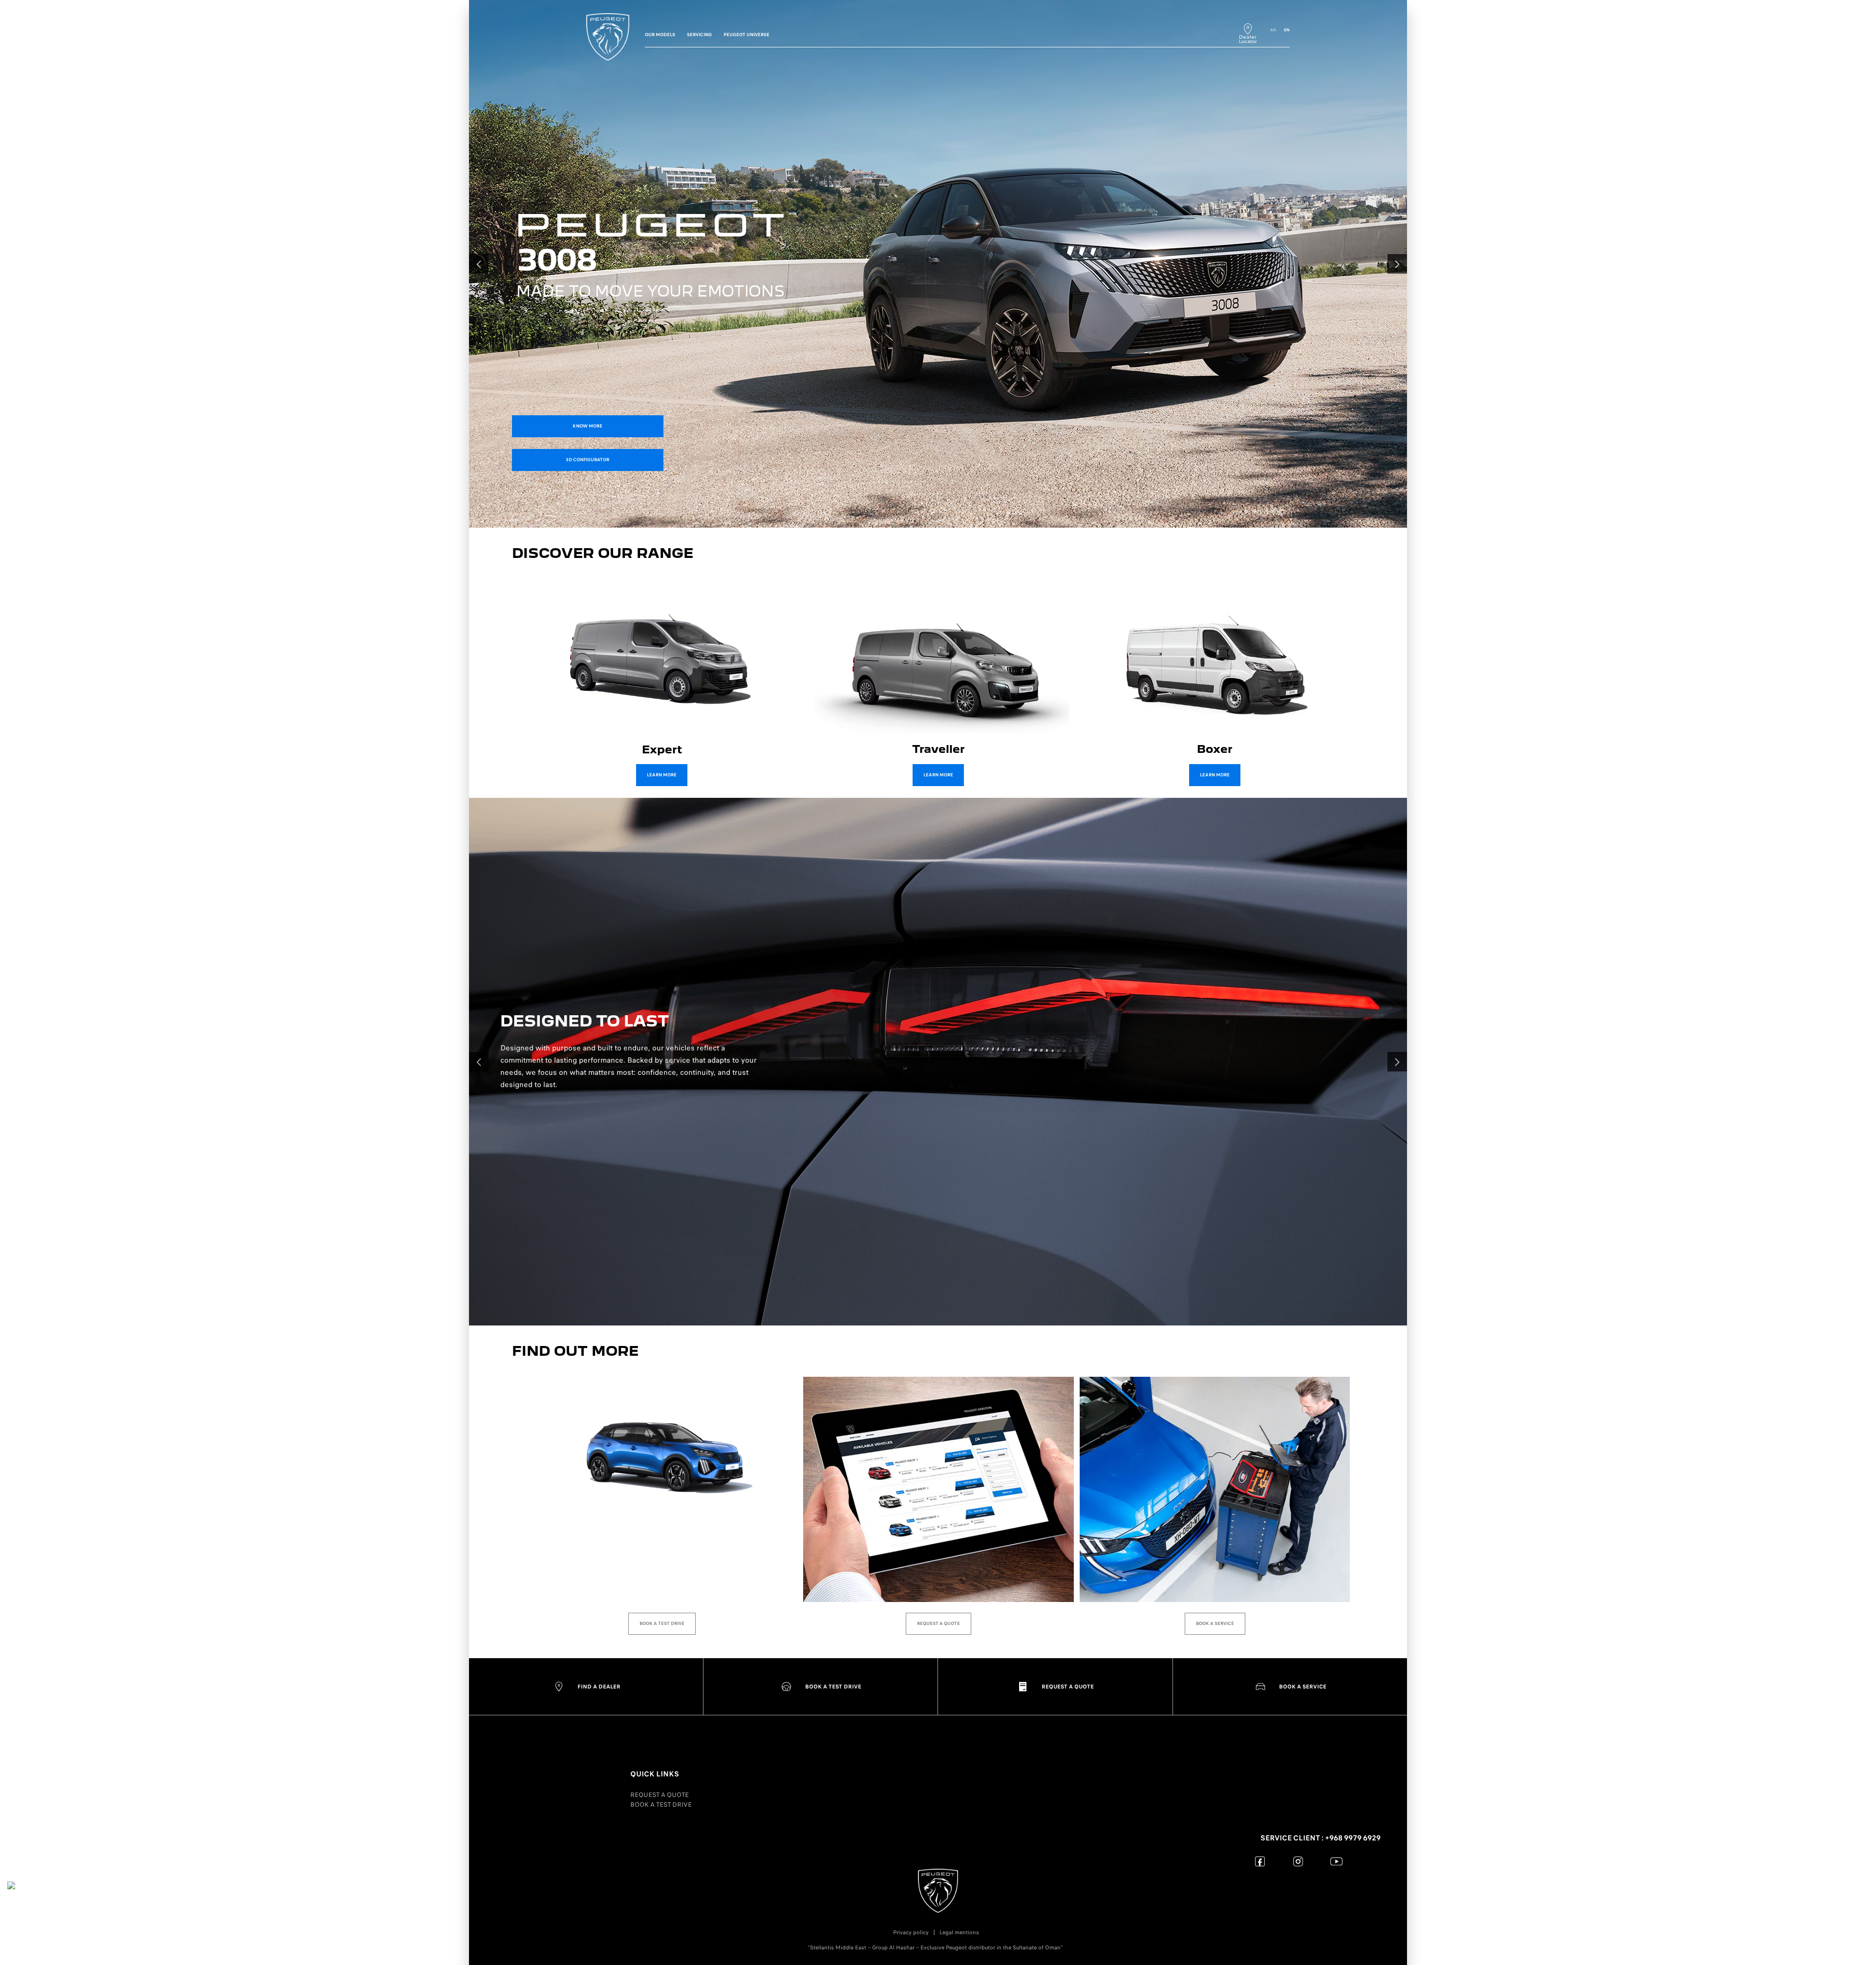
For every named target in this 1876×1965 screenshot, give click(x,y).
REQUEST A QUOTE (660, 1795)
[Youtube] (1336, 1861)
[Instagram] (1298, 1861)
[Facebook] (1260, 1861)
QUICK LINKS (655, 1774)
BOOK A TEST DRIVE (661, 1805)
